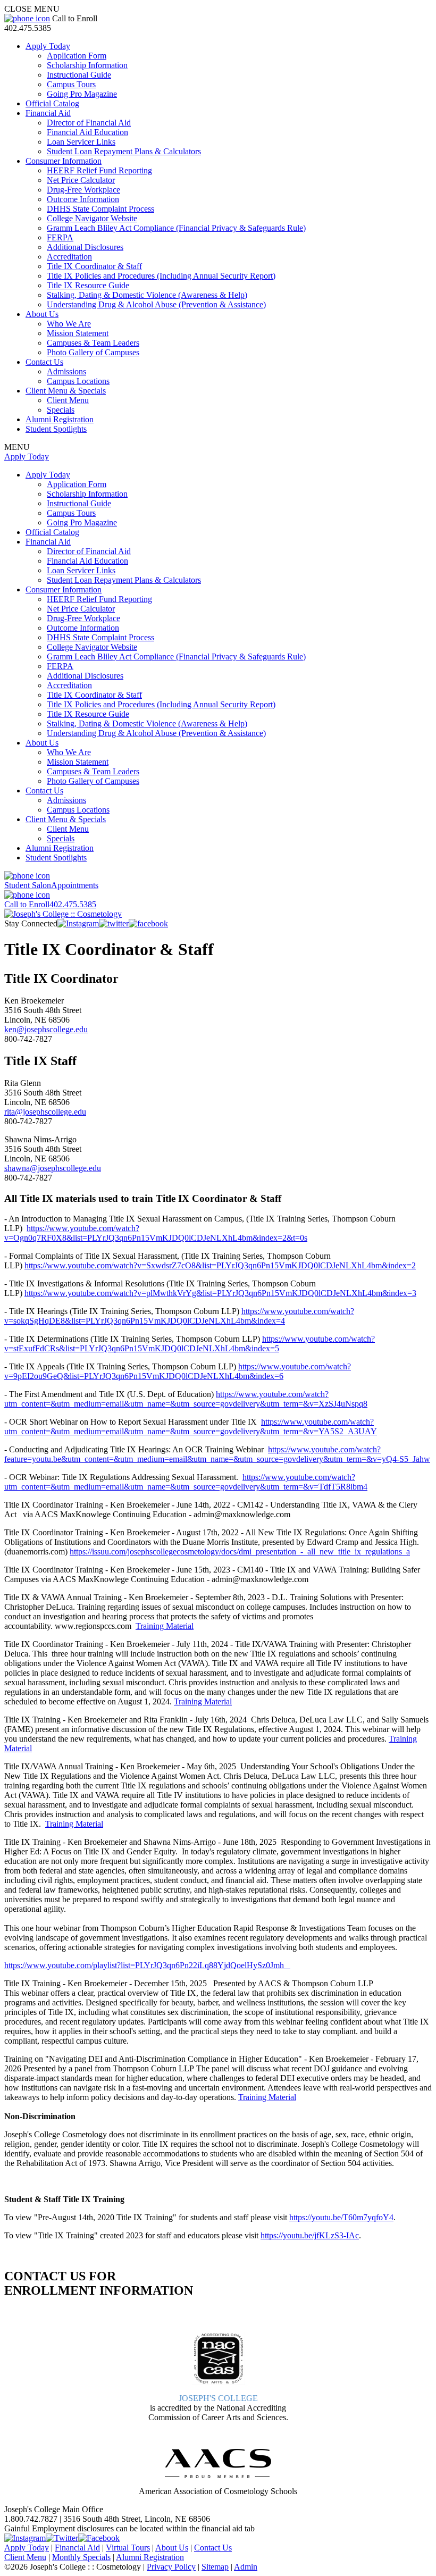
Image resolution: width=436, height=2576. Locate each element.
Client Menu (68, 400)
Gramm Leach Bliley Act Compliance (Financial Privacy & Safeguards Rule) (176, 228)
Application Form (77, 56)
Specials (61, 410)
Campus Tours (71, 84)
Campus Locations (78, 381)
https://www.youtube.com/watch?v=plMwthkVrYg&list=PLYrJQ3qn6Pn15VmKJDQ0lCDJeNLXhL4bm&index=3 (220, 1293)
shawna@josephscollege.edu (53, 1168)
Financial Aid (48, 113)
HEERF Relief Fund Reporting (99, 170)
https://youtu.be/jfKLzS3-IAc (310, 2235)
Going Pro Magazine (82, 94)
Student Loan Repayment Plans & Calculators (124, 151)
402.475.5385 (50, 904)
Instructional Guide (79, 75)
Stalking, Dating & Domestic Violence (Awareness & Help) (147, 295)
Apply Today (48, 46)
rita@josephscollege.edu (45, 1112)
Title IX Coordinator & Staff (94, 266)
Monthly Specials (81, 2557)
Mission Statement (78, 333)
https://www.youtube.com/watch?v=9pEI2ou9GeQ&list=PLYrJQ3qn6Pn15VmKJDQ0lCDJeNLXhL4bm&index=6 (178, 1371)
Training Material (165, 1626)
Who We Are (69, 324)
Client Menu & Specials (66, 391)
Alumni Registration (60, 419)
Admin (246, 2567)
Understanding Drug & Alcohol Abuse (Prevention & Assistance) (156, 304)
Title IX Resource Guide (88, 285)
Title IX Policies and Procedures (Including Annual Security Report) (161, 276)
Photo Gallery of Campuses (93, 352)
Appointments (51, 885)
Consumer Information (64, 161)
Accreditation (69, 257)
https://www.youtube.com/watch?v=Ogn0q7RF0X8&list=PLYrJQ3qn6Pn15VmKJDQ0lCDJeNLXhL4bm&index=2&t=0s (156, 1233)
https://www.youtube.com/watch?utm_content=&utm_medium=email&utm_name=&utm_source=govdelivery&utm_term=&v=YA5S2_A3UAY (191, 1427)
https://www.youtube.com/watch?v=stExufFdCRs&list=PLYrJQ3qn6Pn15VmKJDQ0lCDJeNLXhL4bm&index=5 (190, 1344)
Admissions (66, 371)
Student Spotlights (56, 429)
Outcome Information (83, 199)
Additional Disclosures (85, 247)
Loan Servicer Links (81, 142)
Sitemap (215, 2567)
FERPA (60, 237)
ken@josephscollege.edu (46, 1029)
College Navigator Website (92, 218)
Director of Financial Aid (89, 123)
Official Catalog (52, 103)
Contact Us (44, 362)
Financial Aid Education (87, 132)
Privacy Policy (171, 2567)
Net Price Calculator (81, 180)
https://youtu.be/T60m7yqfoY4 (341, 2217)
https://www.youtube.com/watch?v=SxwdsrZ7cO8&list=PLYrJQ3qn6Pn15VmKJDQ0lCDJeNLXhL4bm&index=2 (220, 1265)
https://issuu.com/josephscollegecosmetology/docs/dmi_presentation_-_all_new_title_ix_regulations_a (240, 1552)
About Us (42, 314)
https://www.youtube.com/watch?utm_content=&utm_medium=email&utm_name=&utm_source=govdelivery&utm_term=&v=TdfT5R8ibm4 (186, 1482)
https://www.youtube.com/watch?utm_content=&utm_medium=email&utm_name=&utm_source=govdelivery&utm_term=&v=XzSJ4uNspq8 (186, 1399)
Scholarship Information (87, 65)
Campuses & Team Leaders (93, 343)
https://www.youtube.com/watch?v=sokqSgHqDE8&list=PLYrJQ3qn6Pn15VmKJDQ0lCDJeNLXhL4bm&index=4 (179, 1316)
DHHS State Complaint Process (100, 209)
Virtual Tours (128, 2548)
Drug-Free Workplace (83, 190)
